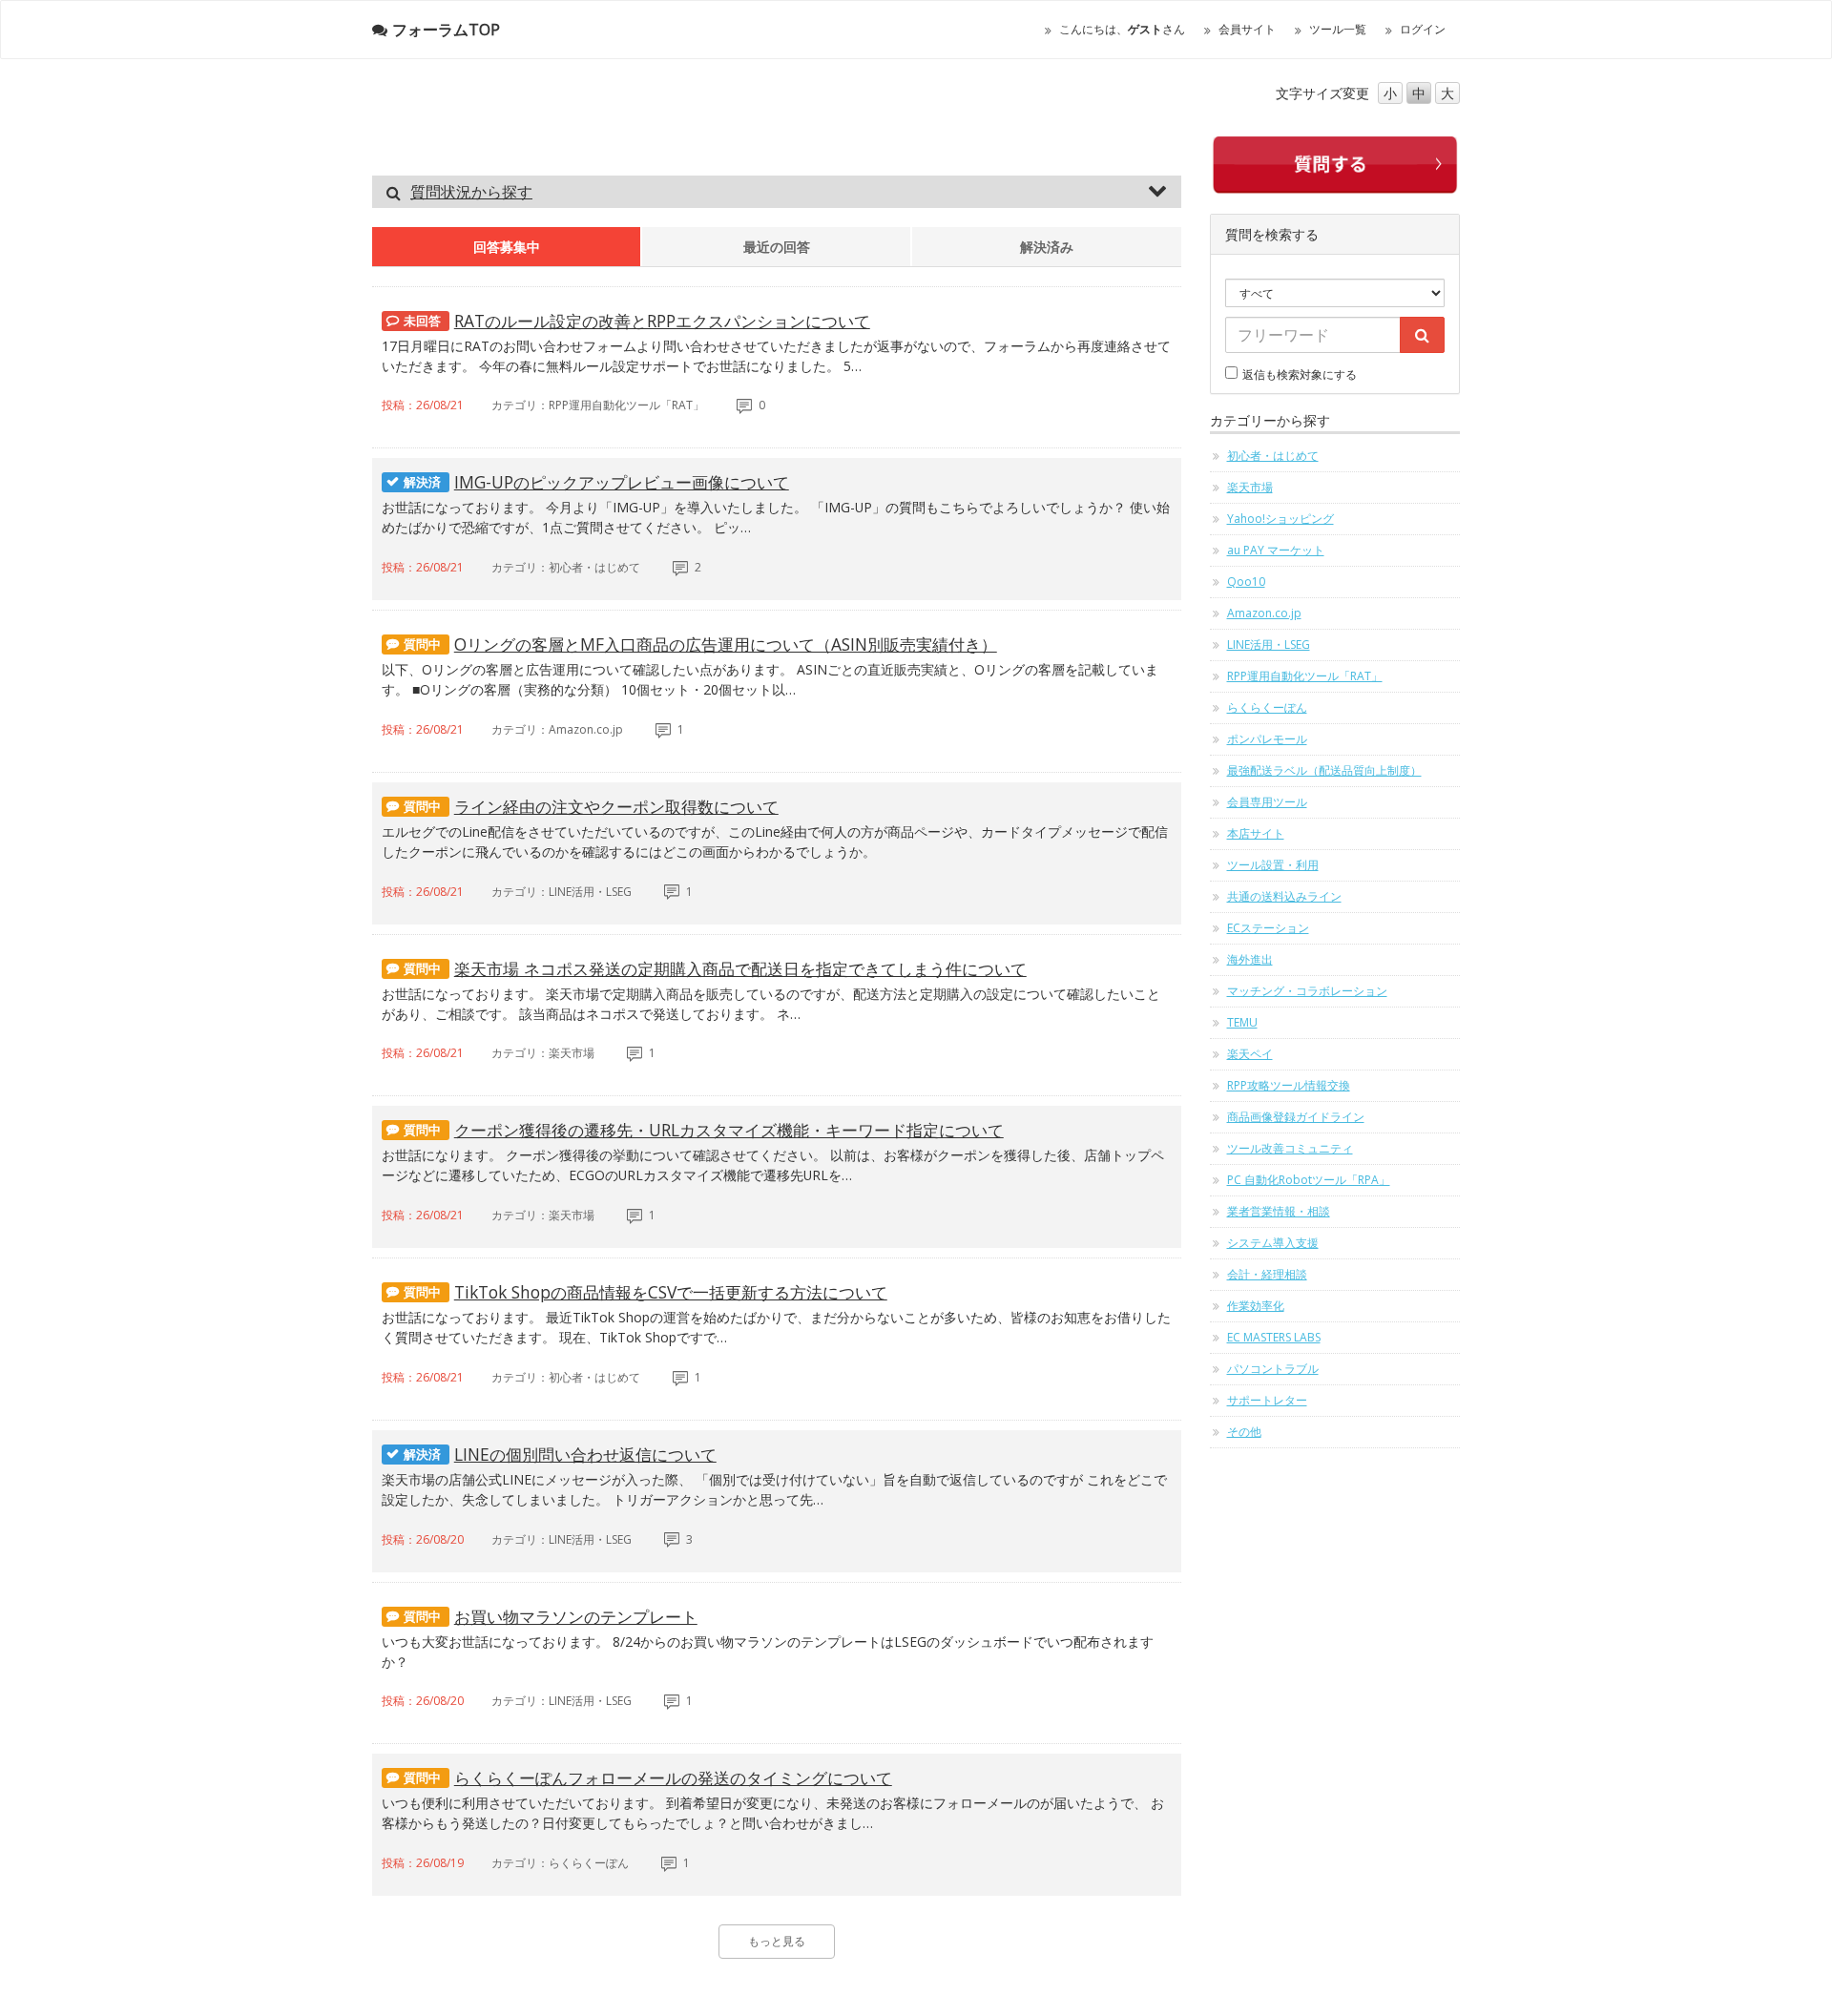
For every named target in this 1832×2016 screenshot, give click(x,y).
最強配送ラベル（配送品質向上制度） (1324, 770)
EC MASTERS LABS (1274, 1337)
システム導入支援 (1273, 1243)
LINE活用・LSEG (1269, 644)
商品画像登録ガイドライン (1296, 1117)
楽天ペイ (1250, 1054)
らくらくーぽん (1267, 707)
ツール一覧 (1338, 29)
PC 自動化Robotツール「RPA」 (1309, 1180)
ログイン (1423, 29)
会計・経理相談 (1267, 1274)
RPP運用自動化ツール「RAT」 (1305, 676)
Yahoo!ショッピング (1280, 519)
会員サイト (1247, 29)
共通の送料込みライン (1284, 896)
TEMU (1242, 1022)
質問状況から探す (471, 192)
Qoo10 (1246, 582)
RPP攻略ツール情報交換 (1289, 1085)
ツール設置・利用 (1273, 865)
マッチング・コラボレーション (1307, 991)
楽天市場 (1250, 487)
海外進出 (1250, 959)
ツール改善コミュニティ (1290, 1148)
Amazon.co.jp (1264, 613)
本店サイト (1256, 833)
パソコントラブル (1273, 1369)
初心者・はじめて (1273, 456)
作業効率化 (1256, 1306)
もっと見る (777, 1941)
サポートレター (1267, 1400)
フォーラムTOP (446, 30)
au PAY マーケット (1276, 550)
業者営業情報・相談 (1279, 1211)
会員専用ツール (1267, 802)
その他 (1244, 1432)
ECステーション (1268, 928)
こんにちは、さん (1122, 29)
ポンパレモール (1267, 739)
